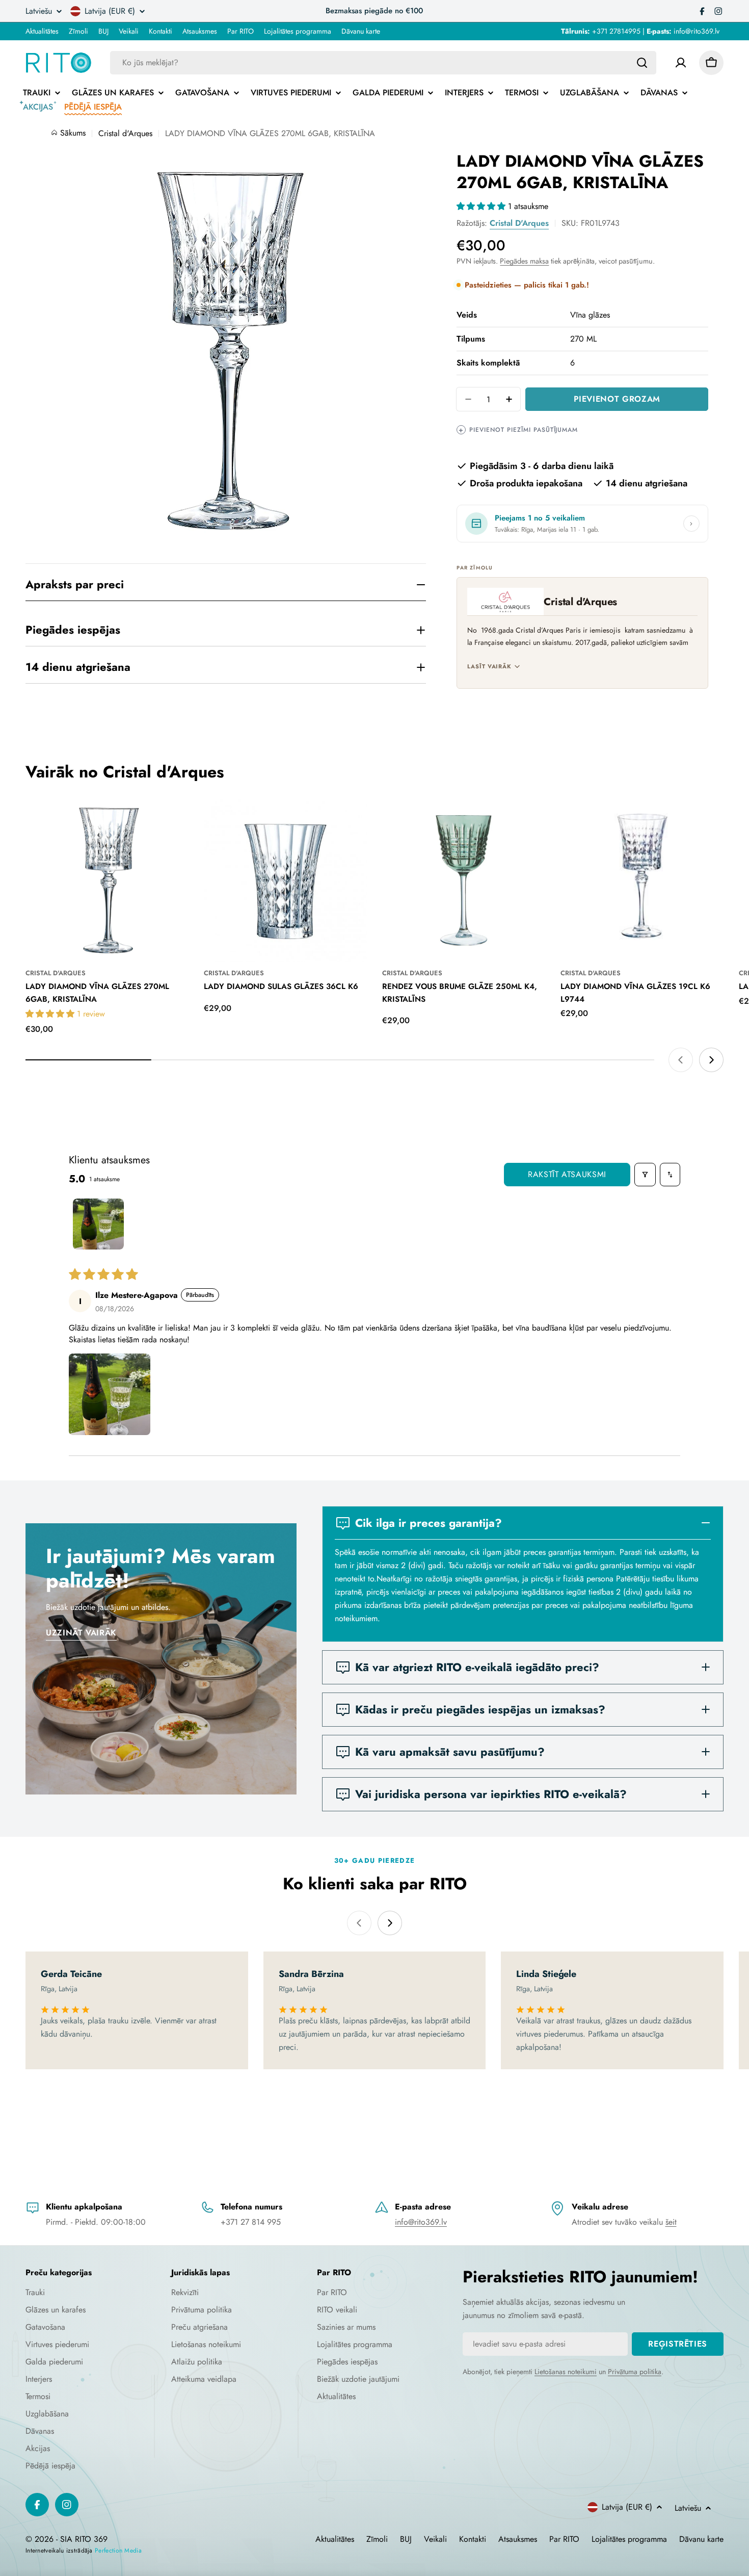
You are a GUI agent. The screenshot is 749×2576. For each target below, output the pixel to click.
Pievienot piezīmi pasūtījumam (518, 430)
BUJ (103, 31)
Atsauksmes (200, 31)
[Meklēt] (642, 63)
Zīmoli (78, 31)
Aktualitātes (42, 31)
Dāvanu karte (361, 31)
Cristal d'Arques (519, 223)
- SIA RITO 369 (82, 2539)
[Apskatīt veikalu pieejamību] (691, 524)
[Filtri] (645, 1175)
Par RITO (240, 31)
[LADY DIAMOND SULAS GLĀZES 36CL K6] (285, 880)
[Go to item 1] (98, 1224)
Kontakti (160, 31)
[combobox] (383, 63)
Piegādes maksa (524, 261)
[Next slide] (711, 1060)
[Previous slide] (681, 1060)
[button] (482, 206)
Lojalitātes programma (298, 31)
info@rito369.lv (421, 2222)
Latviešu (39, 11)
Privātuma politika (635, 2372)
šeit (671, 2222)
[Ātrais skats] (174, 821)
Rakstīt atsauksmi (567, 1174)
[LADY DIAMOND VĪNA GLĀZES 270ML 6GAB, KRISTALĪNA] (107, 880)
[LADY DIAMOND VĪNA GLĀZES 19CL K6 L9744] (642, 880)
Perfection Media (118, 2551)
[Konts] (681, 63)
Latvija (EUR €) (110, 11)
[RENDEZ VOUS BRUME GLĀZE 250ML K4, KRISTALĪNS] (464, 880)
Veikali (129, 31)
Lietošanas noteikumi (566, 2372)
